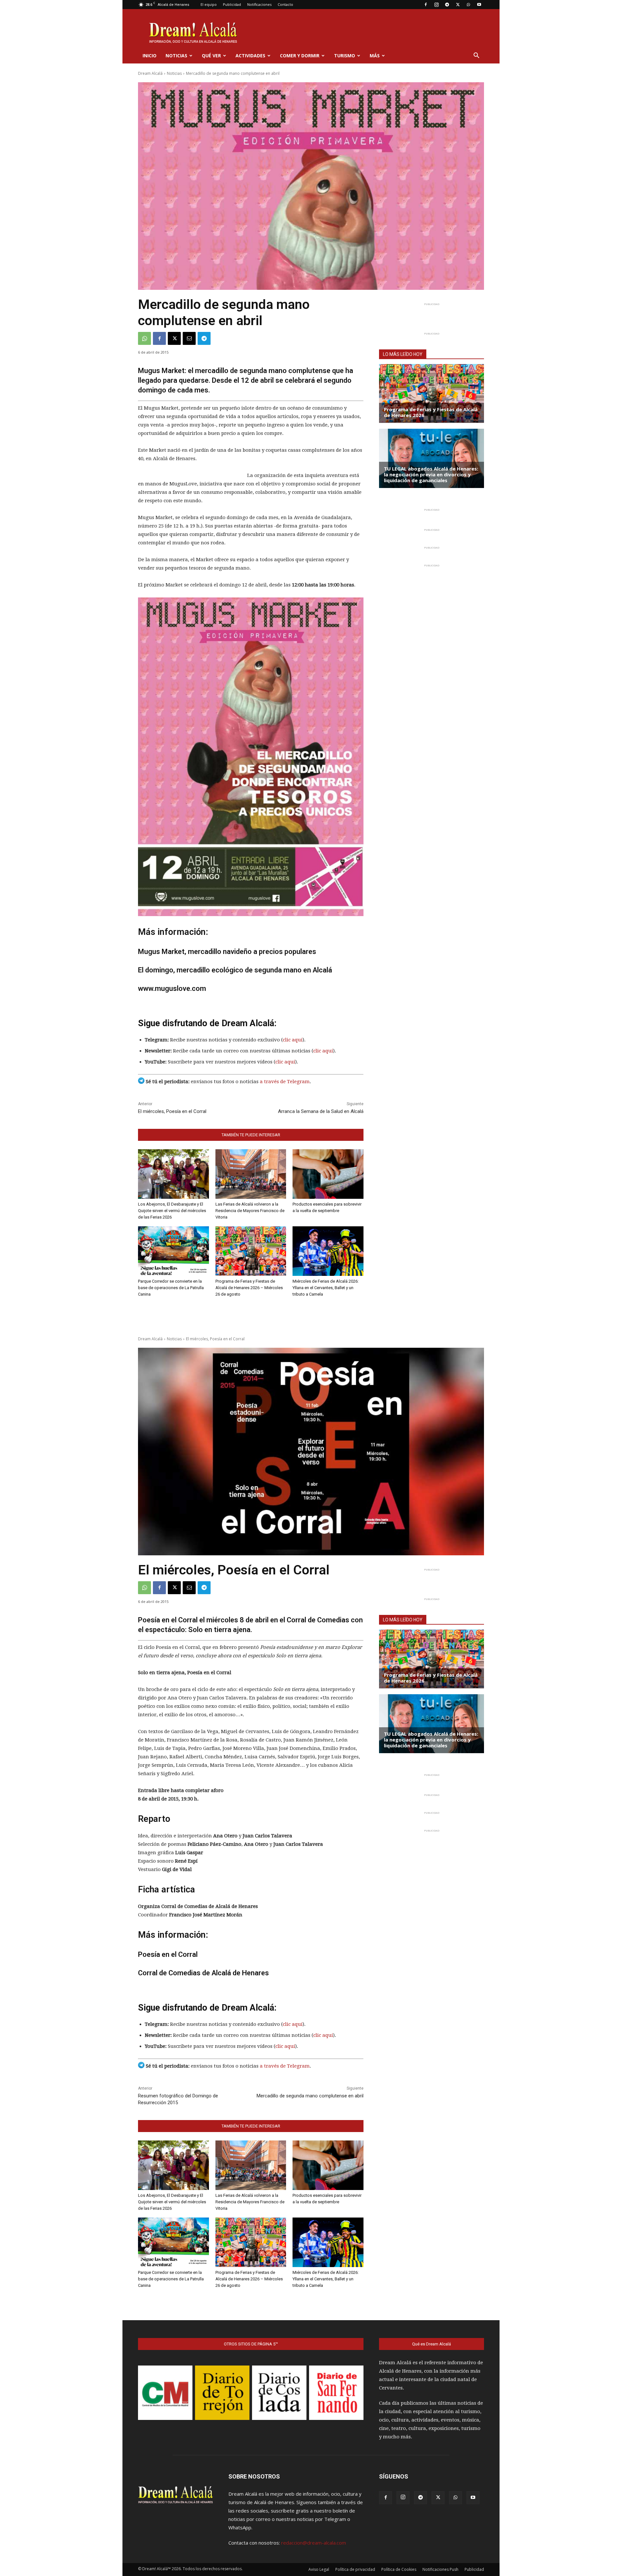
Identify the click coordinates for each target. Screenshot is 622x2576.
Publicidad (232, 4)
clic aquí (293, 1040)
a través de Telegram (285, 1082)
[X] (458, 5)
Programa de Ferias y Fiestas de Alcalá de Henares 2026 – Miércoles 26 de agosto (249, 1288)
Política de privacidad (355, 2569)
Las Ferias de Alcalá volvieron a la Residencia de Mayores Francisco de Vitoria (250, 1211)
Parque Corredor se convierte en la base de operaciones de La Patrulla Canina (171, 1288)
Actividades (250, 56)
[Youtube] (479, 5)
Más (375, 56)
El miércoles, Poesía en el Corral (172, 1111)
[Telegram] (447, 5)
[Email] (189, 338)
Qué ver (211, 56)
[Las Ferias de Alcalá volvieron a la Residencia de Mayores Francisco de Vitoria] (251, 1174)
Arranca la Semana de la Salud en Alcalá (321, 1111)
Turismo (345, 56)
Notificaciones (259, 4)
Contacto (285, 4)
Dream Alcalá (150, 73)
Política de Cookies (399, 2569)
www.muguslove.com (172, 988)
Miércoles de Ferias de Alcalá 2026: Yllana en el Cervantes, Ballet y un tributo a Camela (326, 1288)
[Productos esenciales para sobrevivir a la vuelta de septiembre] (328, 1174)
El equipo (209, 4)
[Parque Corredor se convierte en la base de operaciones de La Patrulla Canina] (173, 1251)
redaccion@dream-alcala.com (314, 2543)
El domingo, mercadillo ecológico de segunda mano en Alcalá (235, 970)
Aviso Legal (319, 2569)
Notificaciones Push (440, 2569)
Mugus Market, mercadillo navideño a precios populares (227, 952)
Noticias (176, 56)
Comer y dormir (300, 56)
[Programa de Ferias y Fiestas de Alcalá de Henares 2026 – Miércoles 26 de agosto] (251, 1251)
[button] (476, 56)
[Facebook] (426, 5)
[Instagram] (436, 5)
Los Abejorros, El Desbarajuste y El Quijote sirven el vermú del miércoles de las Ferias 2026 (172, 1211)
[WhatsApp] (468, 5)
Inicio (150, 56)
